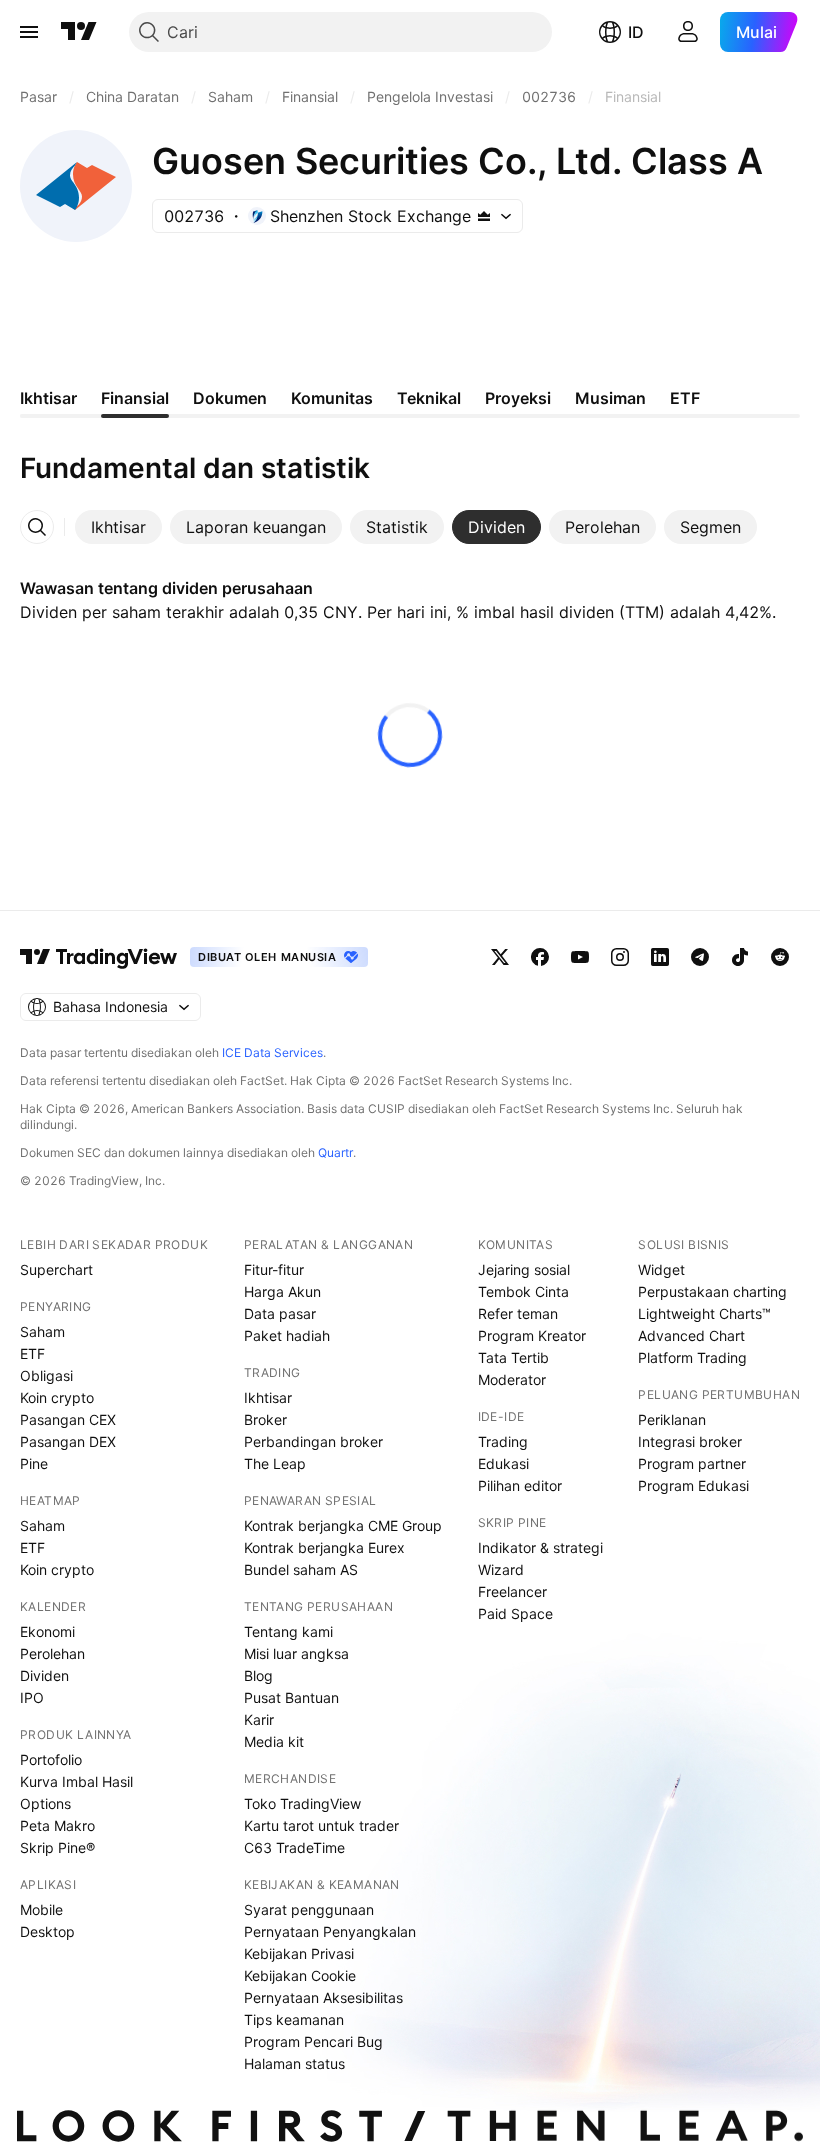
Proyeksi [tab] (518, 398)
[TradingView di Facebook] (540, 957)
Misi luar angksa (296, 1653)
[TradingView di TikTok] (740, 957)
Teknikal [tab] (429, 398)
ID (636, 32)
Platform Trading (692, 1357)
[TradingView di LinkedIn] (660, 957)
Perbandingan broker (313, 1441)
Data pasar (280, 1313)
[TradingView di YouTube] (580, 957)
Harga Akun (282, 1291)
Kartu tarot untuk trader (321, 1825)
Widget (661, 1269)
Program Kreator (532, 1335)
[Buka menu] (29, 32)
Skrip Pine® (57, 1847)
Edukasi (503, 1463)
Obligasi (46, 1375)
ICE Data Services (272, 1052)
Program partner (692, 1463)
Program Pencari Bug (313, 2041)
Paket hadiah (287, 1335)
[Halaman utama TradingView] (79, 32)
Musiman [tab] (610, 398)
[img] (484, 216)
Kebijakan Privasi (299, 1953)
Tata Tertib (513, 1357)
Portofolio (51, 1759)
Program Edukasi (693, 1485)
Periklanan (672, 1419)
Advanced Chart (691, 1335)
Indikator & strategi (540, 1547)
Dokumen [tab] (230, 398)
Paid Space (515, 1613)
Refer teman (518, 1313)
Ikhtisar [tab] (48, 398)
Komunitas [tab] (332, 398)
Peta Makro (57, 1825)
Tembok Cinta (523, 1291)
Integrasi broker (690, 1441)
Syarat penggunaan (309, 1909)
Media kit (274, 1741)
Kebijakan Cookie (300, 1975)
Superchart (56, 1269)
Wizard (501, 1569)
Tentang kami (288, 1631)
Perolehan (52, 1653)
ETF (32, 1353)
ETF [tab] (685, 398)
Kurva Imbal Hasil (76, 1781)
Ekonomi (47, 1631)
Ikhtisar (268, 1397)
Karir (259, 1719)
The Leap (275, 1463)
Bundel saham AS (301, 1569)
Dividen (44, 1675)
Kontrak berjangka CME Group (343, 1525)
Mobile (41, 1909)
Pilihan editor (520, 1485)
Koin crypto (57, 1397)
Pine (34, 1463)
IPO (32, 1697)
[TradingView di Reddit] (780, 957)
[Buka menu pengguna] (688, 32)
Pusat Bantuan (291, 1697)
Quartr (335, 1152)
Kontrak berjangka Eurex (324, 1547)
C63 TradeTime (294, 1847)
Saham (42, 1331)
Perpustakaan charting (712, 1291)
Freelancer (512, 1591)
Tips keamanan (294, 2019)
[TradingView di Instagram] (620, 957)
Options (45, 1803)
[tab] (118, 527)
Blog (258, 1675)
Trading (503, 1441)
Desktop (47, 1931)
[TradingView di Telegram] (700, 957)
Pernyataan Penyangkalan (330, 1931)
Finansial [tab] (135, 398)
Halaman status (294, 2063)
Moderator (512, 1379)
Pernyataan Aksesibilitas (323, 1997)
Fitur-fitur (274, 1269)
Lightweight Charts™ (704, 1313)
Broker (265, 1419)
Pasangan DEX (68, 1441)
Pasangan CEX (68, 1419)
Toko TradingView (302, 1803)
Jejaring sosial (524, 1269)
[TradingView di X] (500, 957)
